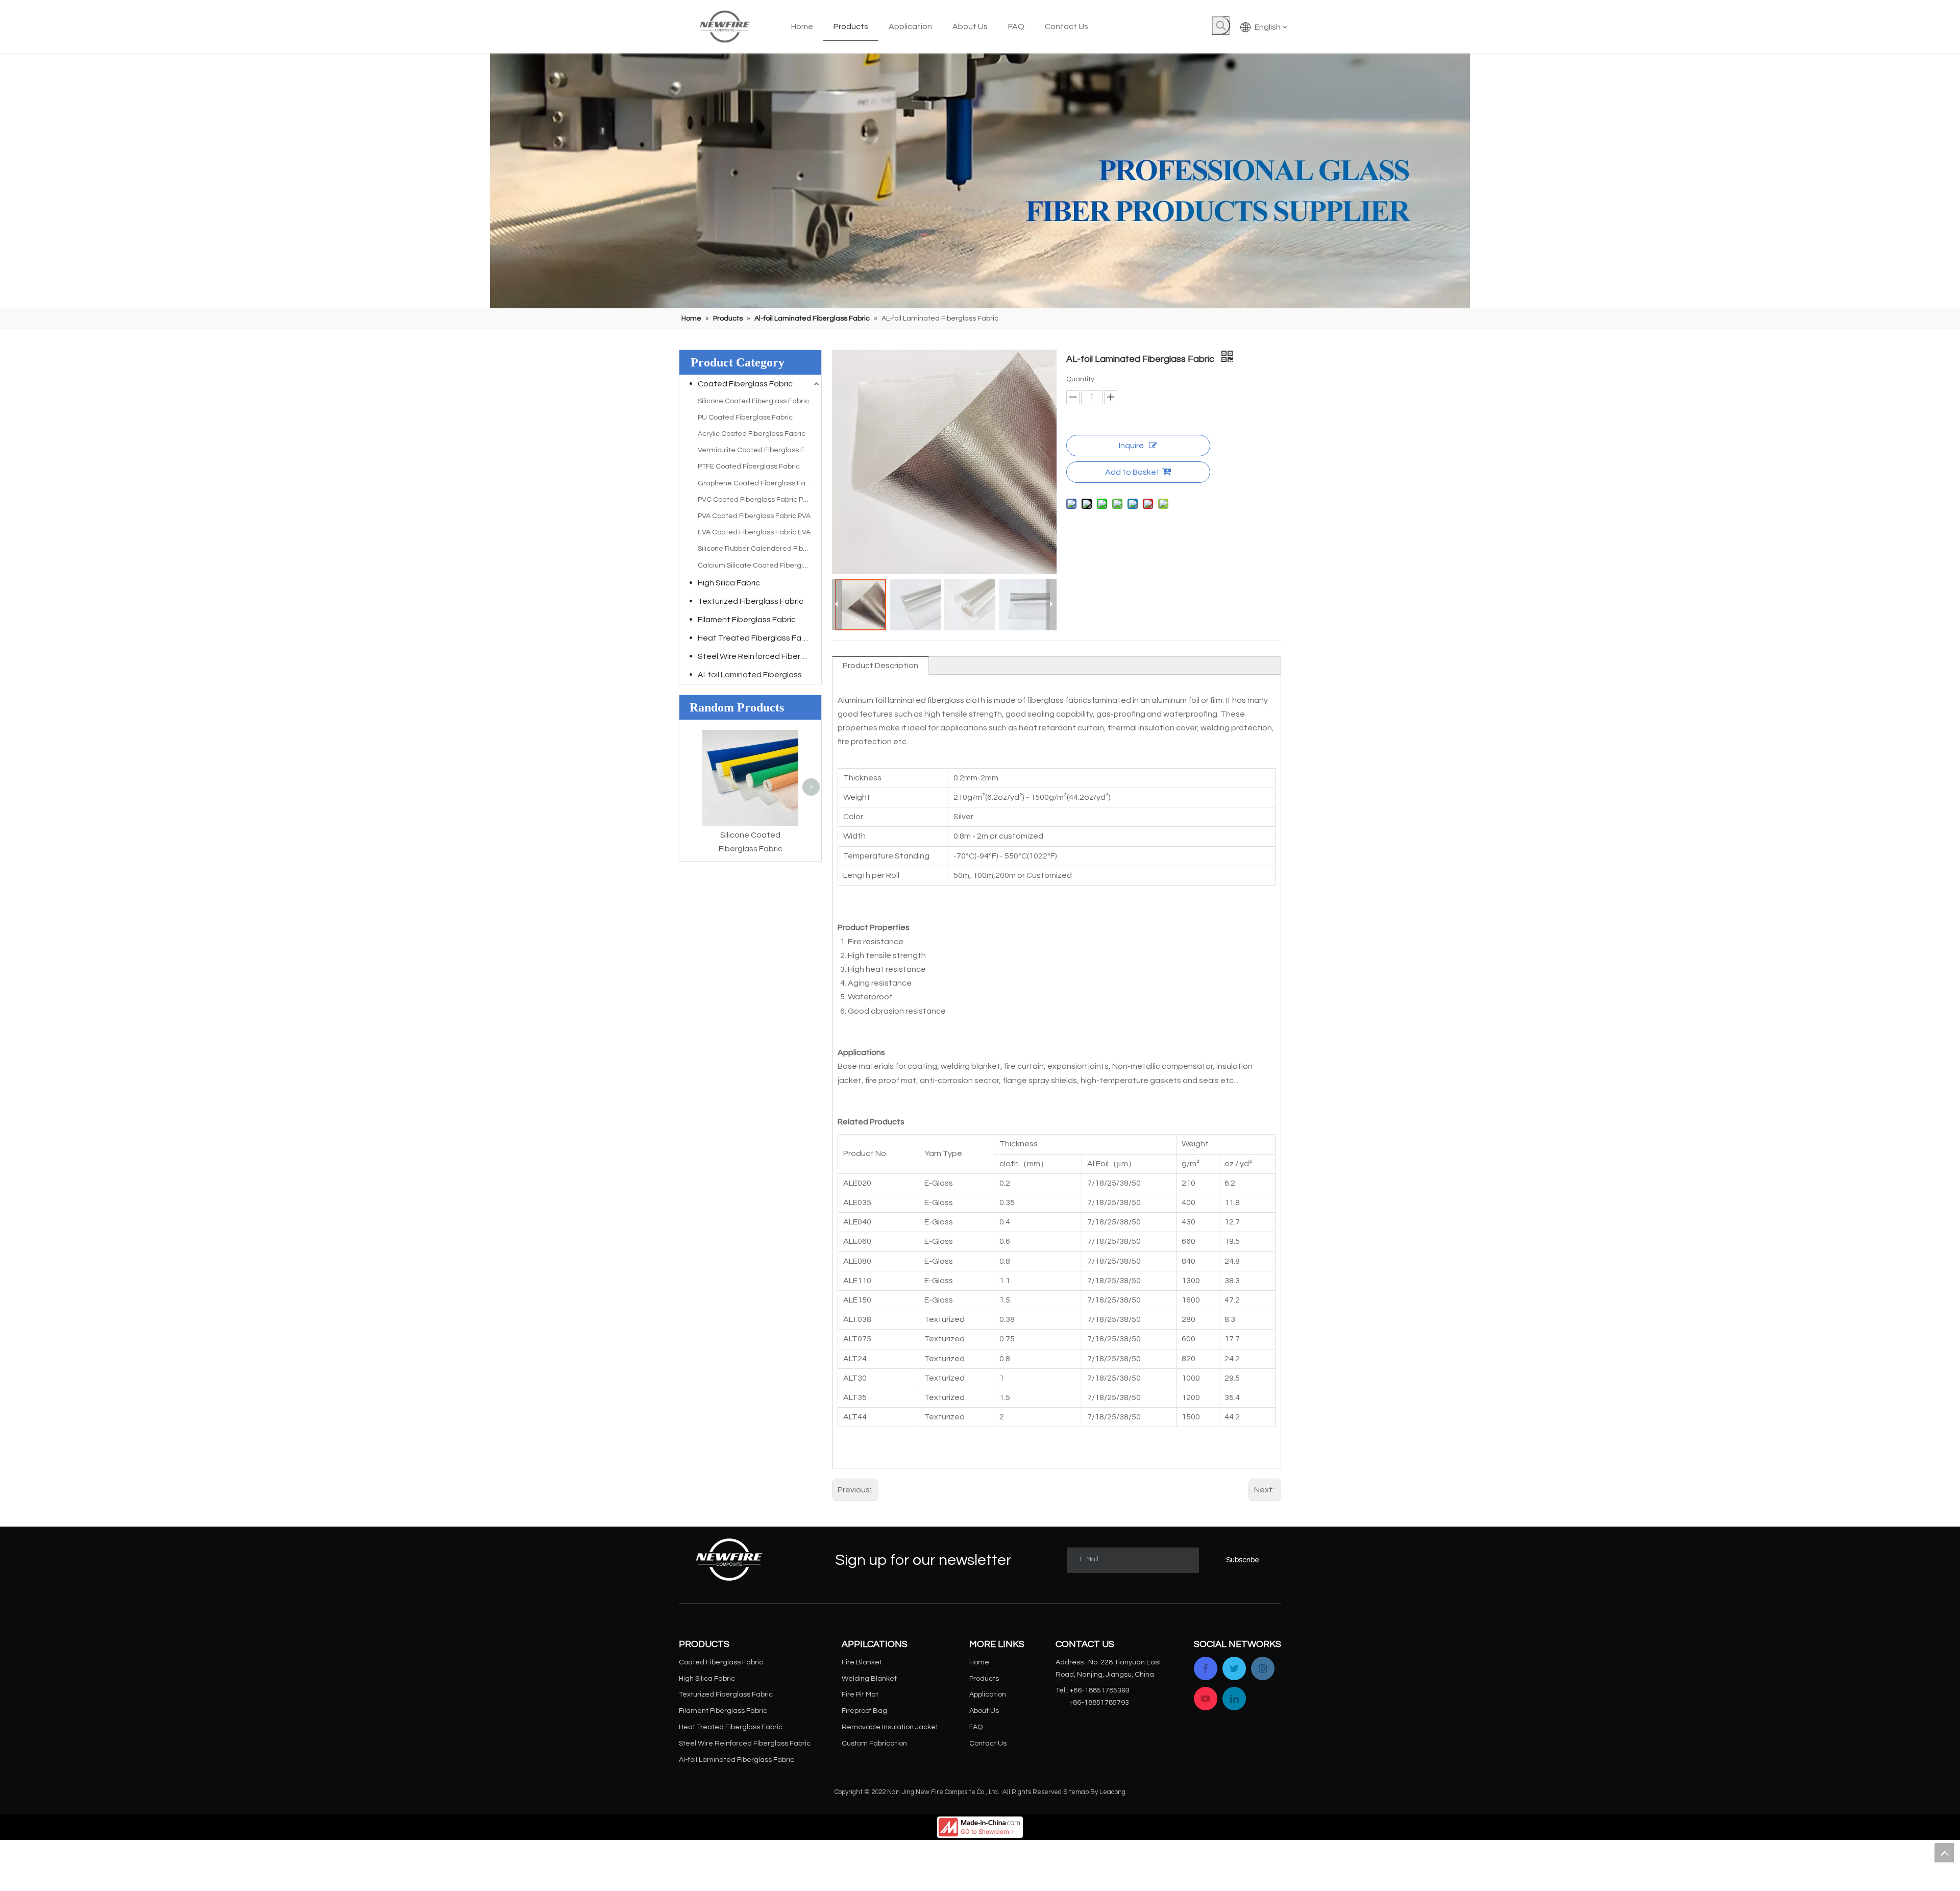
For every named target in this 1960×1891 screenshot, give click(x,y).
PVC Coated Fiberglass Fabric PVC (755, 500)
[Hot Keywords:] (1221, 26)
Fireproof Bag (864, 1711)
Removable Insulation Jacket (890, 1727)
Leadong (1112, 1792)
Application (988, 1694)
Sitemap (1076, 1792)
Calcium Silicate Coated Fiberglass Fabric (759, 566)
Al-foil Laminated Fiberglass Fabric (759, 675)
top (1944, 1853)
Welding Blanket (869, 1679)
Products (984, 1679)
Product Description (880, 666)
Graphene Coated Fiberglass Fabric (758, 483)
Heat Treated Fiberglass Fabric (756, 638)
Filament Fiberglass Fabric (747, 620)
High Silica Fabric (729, 583)
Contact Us (988, 1743)
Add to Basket (1132, 472)
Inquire (1131, 446)
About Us (984, 1711)
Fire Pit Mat (860, 1694)
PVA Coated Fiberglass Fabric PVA (754, 516)
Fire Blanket (862, 1662)
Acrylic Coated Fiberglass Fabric (752, 434)
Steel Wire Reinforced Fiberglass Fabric (759, 656)
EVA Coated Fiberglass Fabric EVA (754, 532)
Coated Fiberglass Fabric (745, 384)
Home (979, 1662)
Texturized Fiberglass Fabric (751, 601)
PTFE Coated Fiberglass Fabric (749, 466)
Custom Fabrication (874, 1743)
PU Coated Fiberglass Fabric (745, 418)
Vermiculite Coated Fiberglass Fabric (759, 450)
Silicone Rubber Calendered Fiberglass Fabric (759, 549)
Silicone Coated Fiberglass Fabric (753, 401)
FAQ (976, 1727)
